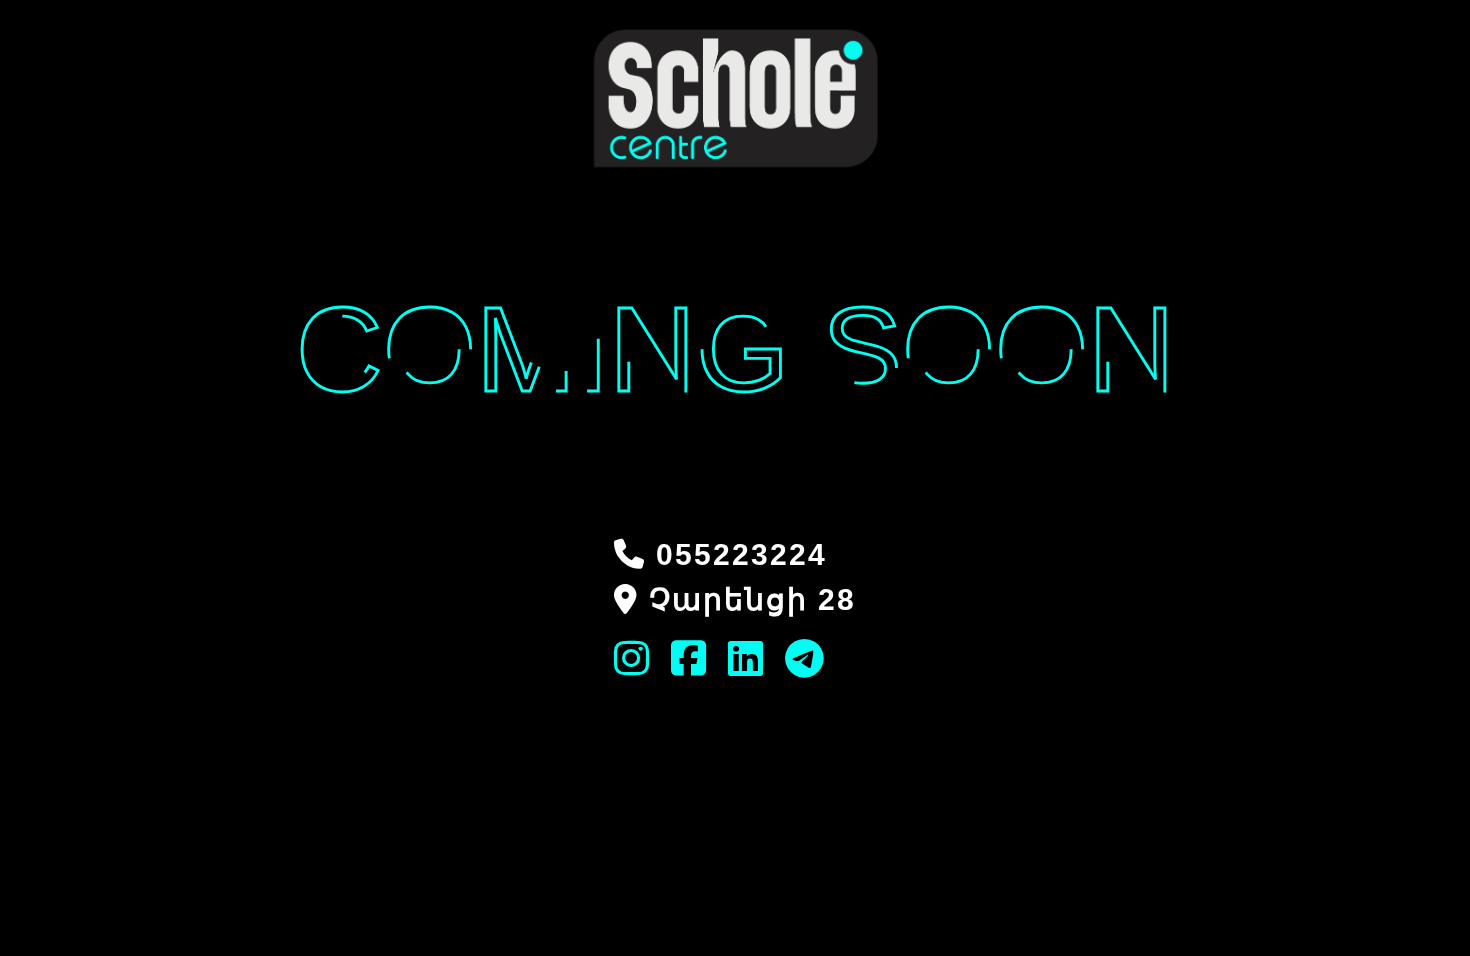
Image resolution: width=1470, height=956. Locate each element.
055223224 (741, 554)
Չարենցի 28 (752, 599)
